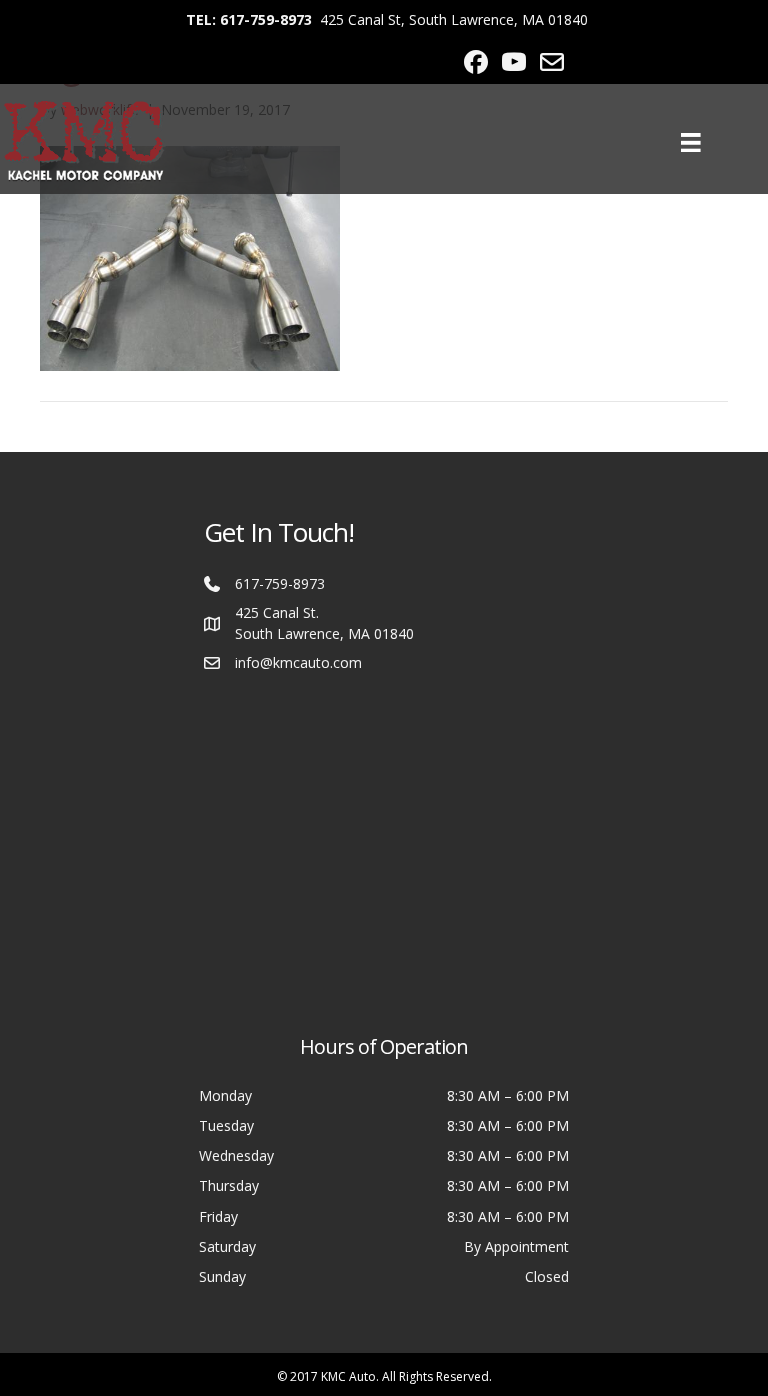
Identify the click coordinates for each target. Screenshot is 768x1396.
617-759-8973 (280, 583)
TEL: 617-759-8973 (249, 19)
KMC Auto (348, 1376)
